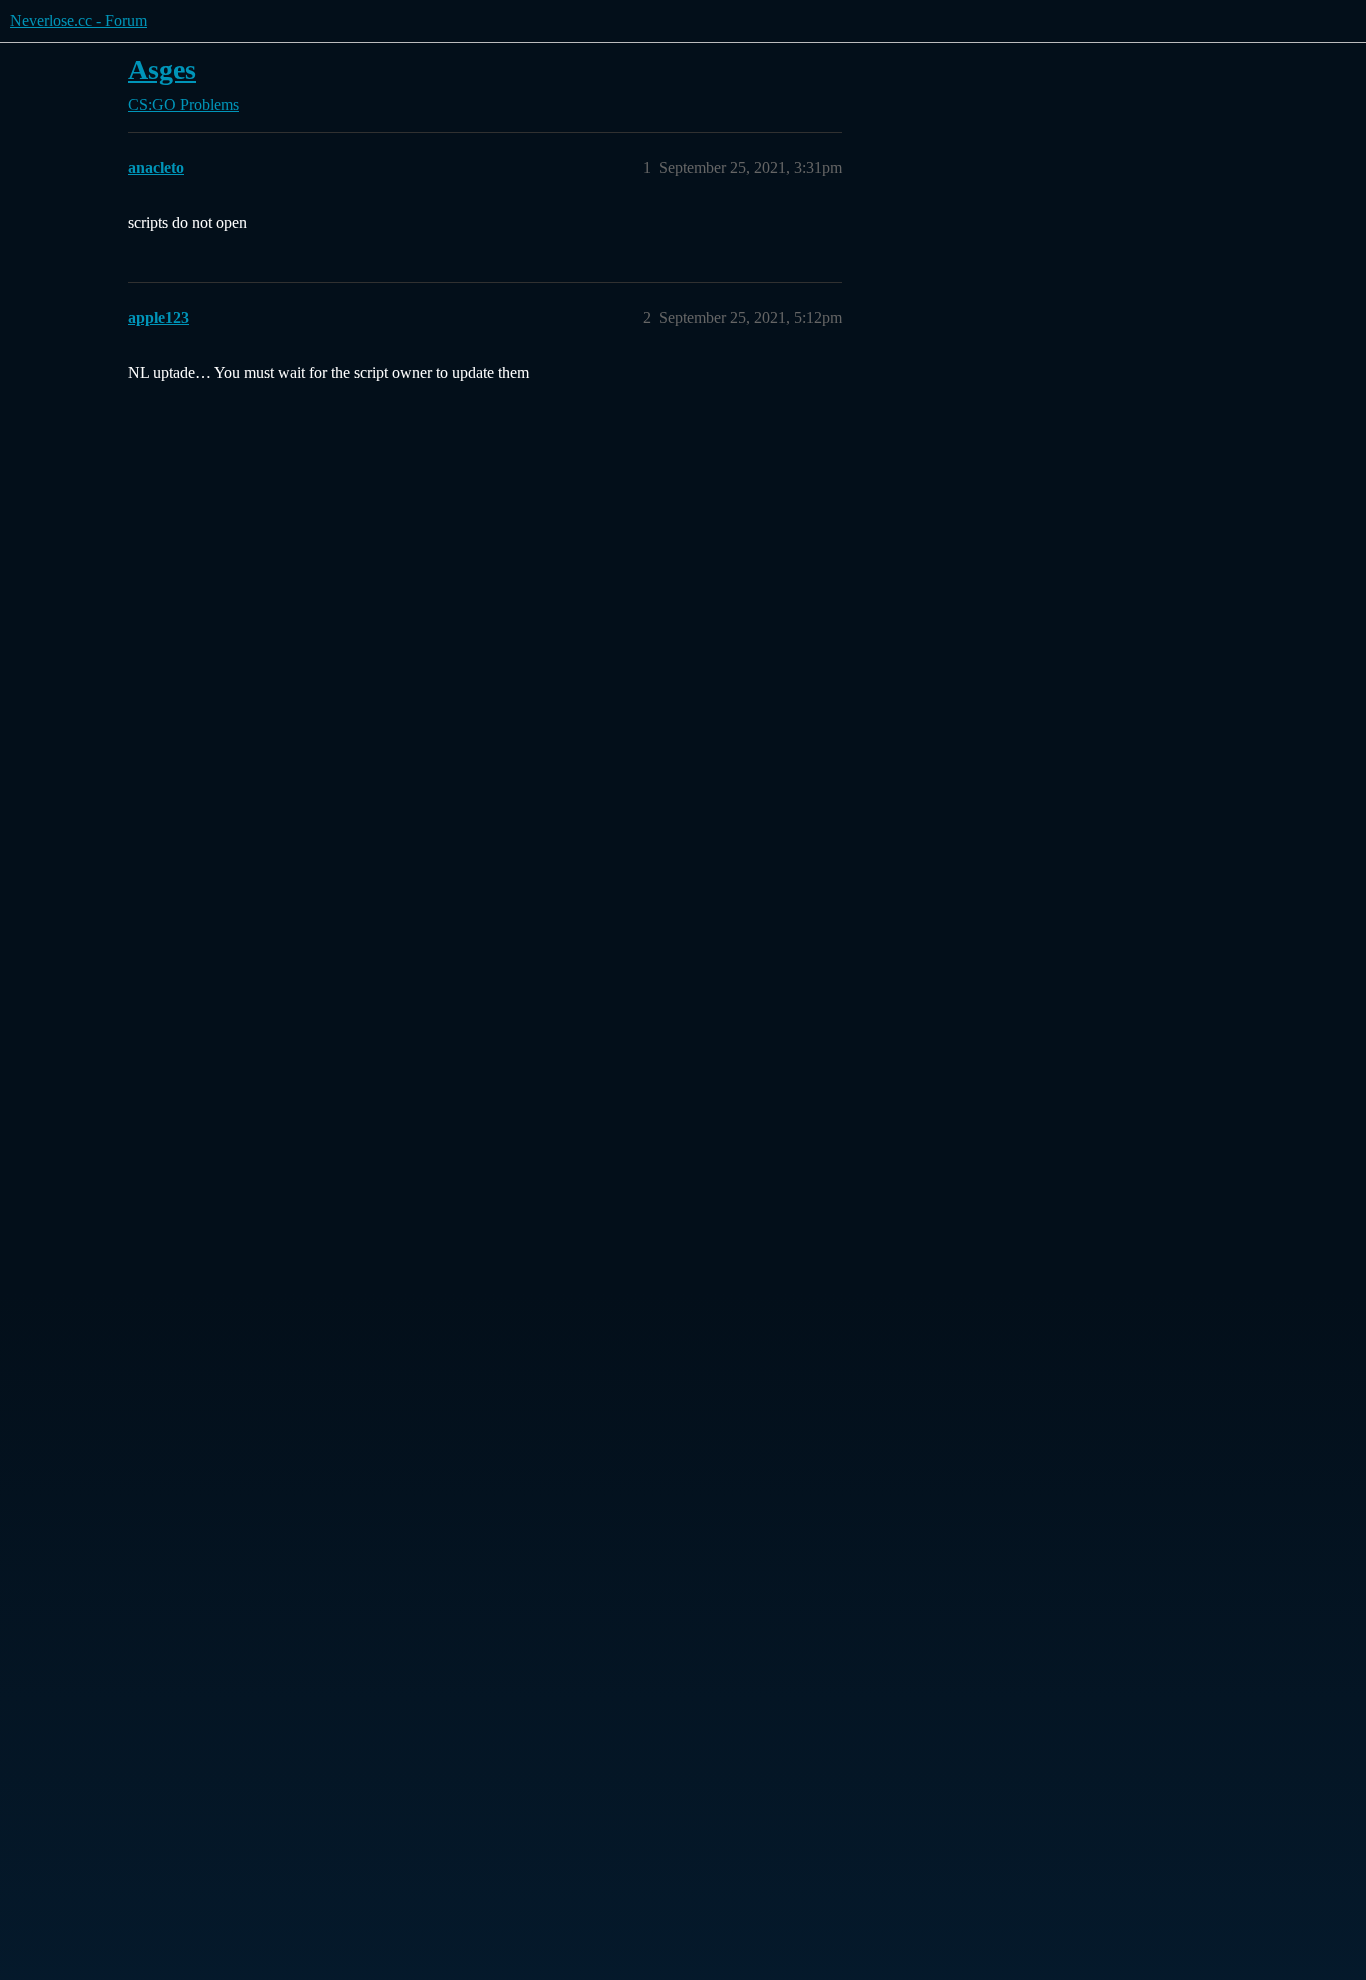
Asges (162, 69)
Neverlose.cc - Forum (78, 20)
